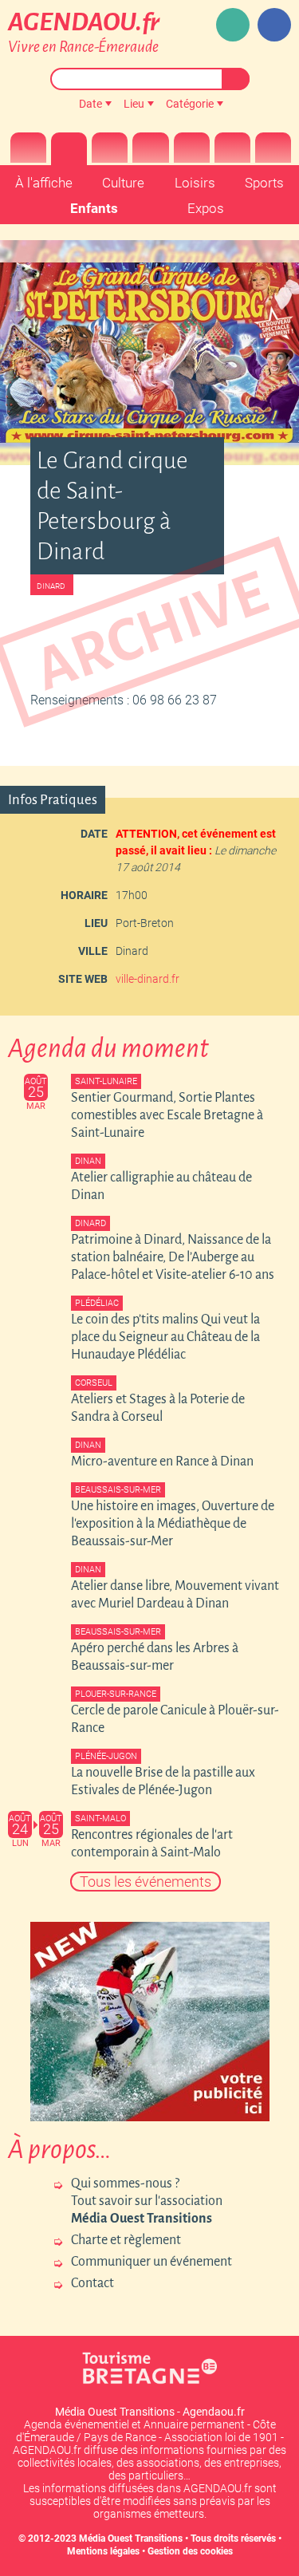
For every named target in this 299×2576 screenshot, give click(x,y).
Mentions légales (103, 2551)
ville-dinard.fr (148, 979)
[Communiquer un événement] (233, 25)
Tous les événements (146, 1882)
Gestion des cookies (190, 2551)
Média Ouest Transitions (131, 2539)
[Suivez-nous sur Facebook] (274, 25)
